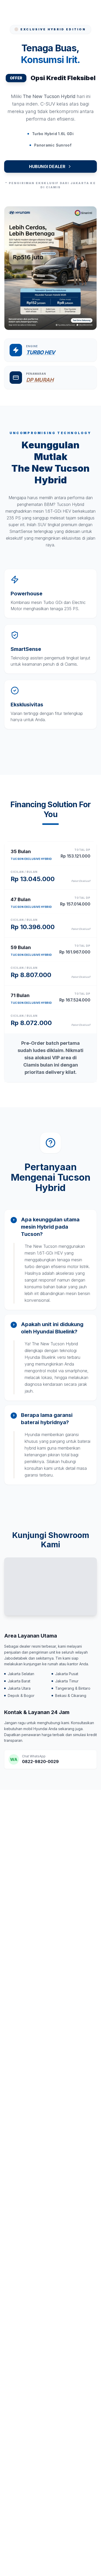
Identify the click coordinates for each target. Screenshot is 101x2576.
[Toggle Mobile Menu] (92, 10)
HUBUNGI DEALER (47, 166)
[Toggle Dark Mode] (66, 10)
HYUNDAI (28, 10)
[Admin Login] (79, 10)
